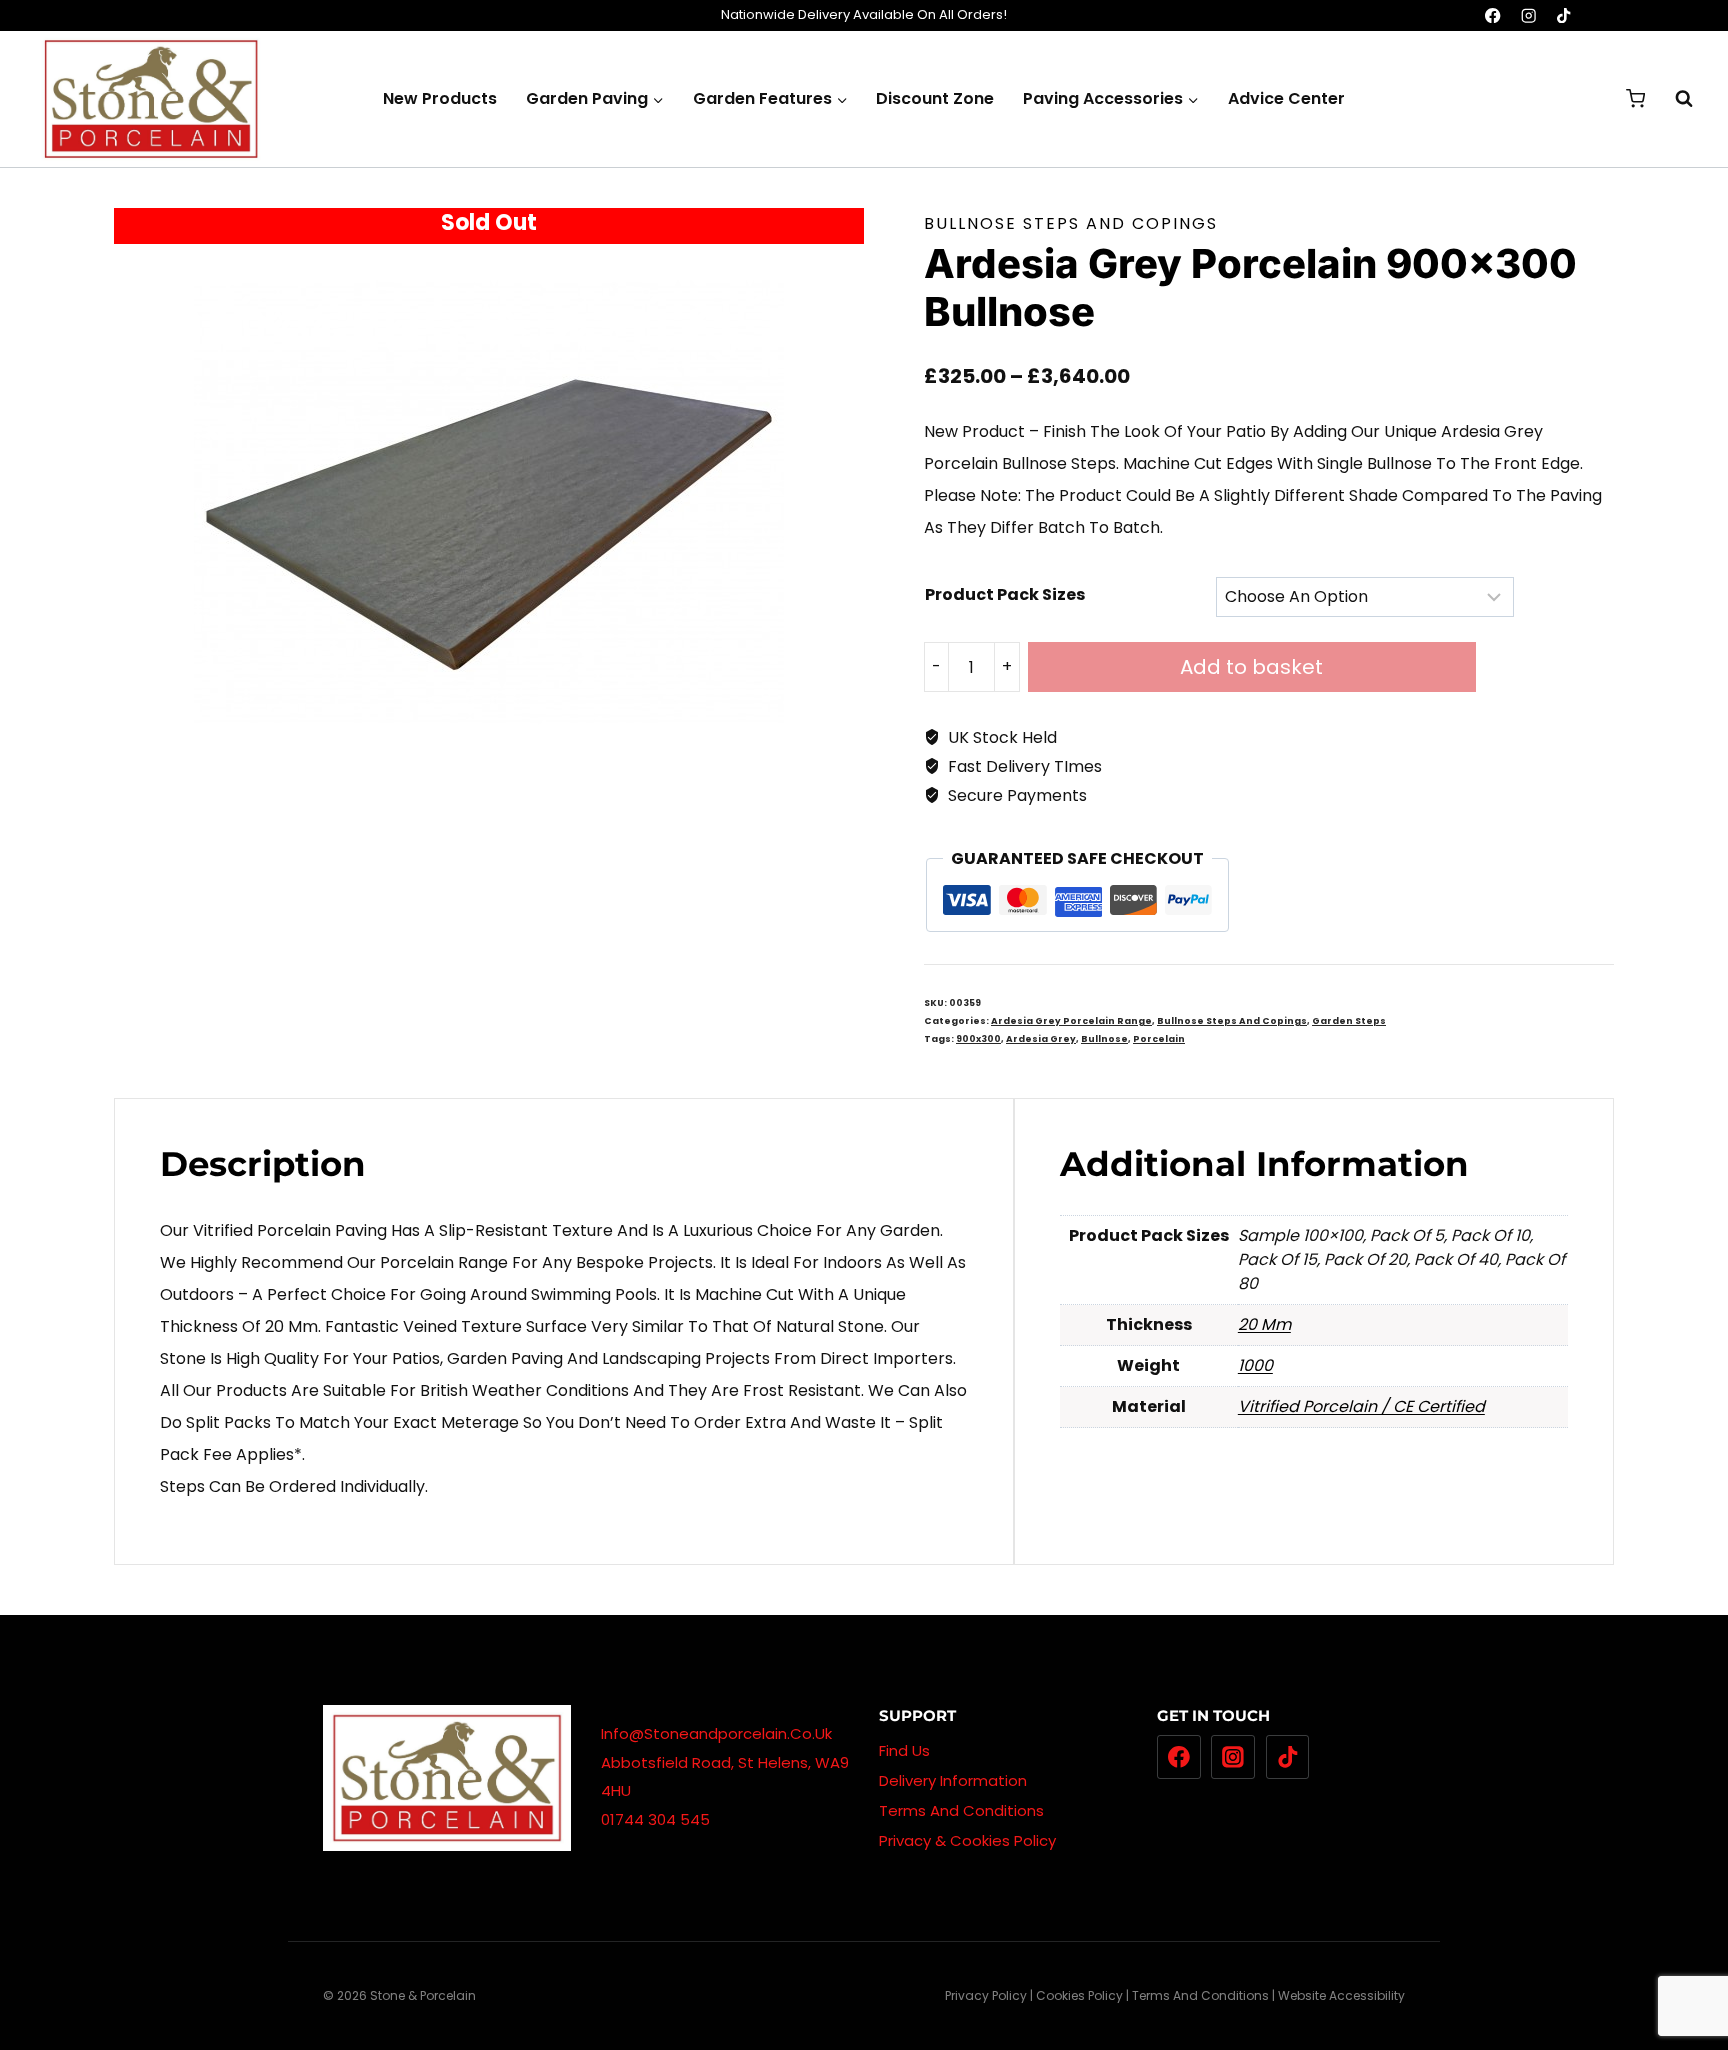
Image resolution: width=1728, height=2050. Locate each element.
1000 (1255, 1365)
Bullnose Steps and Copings (1071, 223)
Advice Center (1286, 98)
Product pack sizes (1005, 594)
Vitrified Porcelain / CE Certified (1361, 1406)
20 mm (1264, 1324)
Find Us (904, 1750)
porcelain (1159, 1039)
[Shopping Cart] (1635, 98)
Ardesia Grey (1041, 1039)
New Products (440, 98)
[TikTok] (1563, 15)
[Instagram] (1528, 15)
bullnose (1104, 1039)
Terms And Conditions (961, 1810)
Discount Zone (935, 98)
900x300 (978, 1039)
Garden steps (1349, 1021)
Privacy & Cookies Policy (967, 1840)
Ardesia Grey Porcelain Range (1071, 1021)
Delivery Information (953, 1780)
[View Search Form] (1674, 99)
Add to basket (1251, 667)
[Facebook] (1493, 15)
